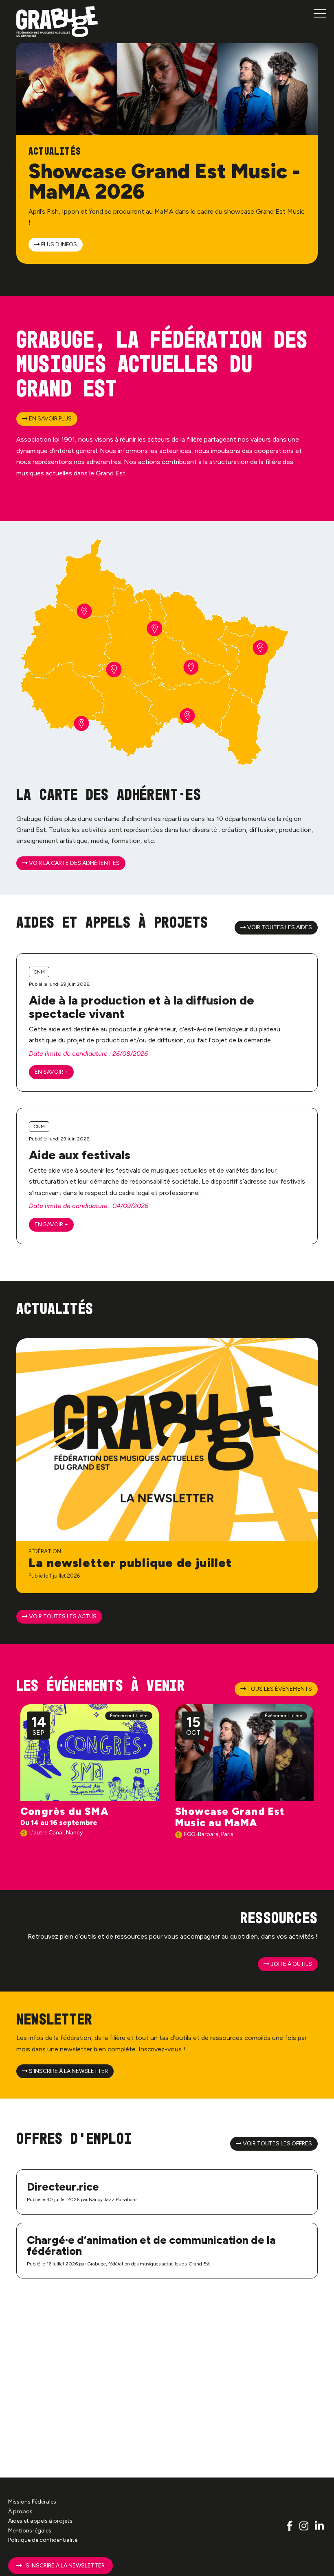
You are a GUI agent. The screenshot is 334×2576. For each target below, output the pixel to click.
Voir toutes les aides (279, 927)
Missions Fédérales (32, 2502)
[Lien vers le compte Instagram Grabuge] (305, 2526)
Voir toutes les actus (62, 1616)
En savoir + (51, 1072)
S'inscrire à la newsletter (68, 2071)
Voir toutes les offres (277, 2144)
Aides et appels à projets (40, 2521)
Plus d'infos (58, 244)
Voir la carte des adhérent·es (74, 863)
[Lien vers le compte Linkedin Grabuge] (319, 2526)
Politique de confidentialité (43, 2540)
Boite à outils (291, 1964)
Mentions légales (30, 2530)
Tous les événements (279, 1689)
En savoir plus (50, 419)
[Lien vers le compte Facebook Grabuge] (291, 2526)
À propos (20, 2511)
